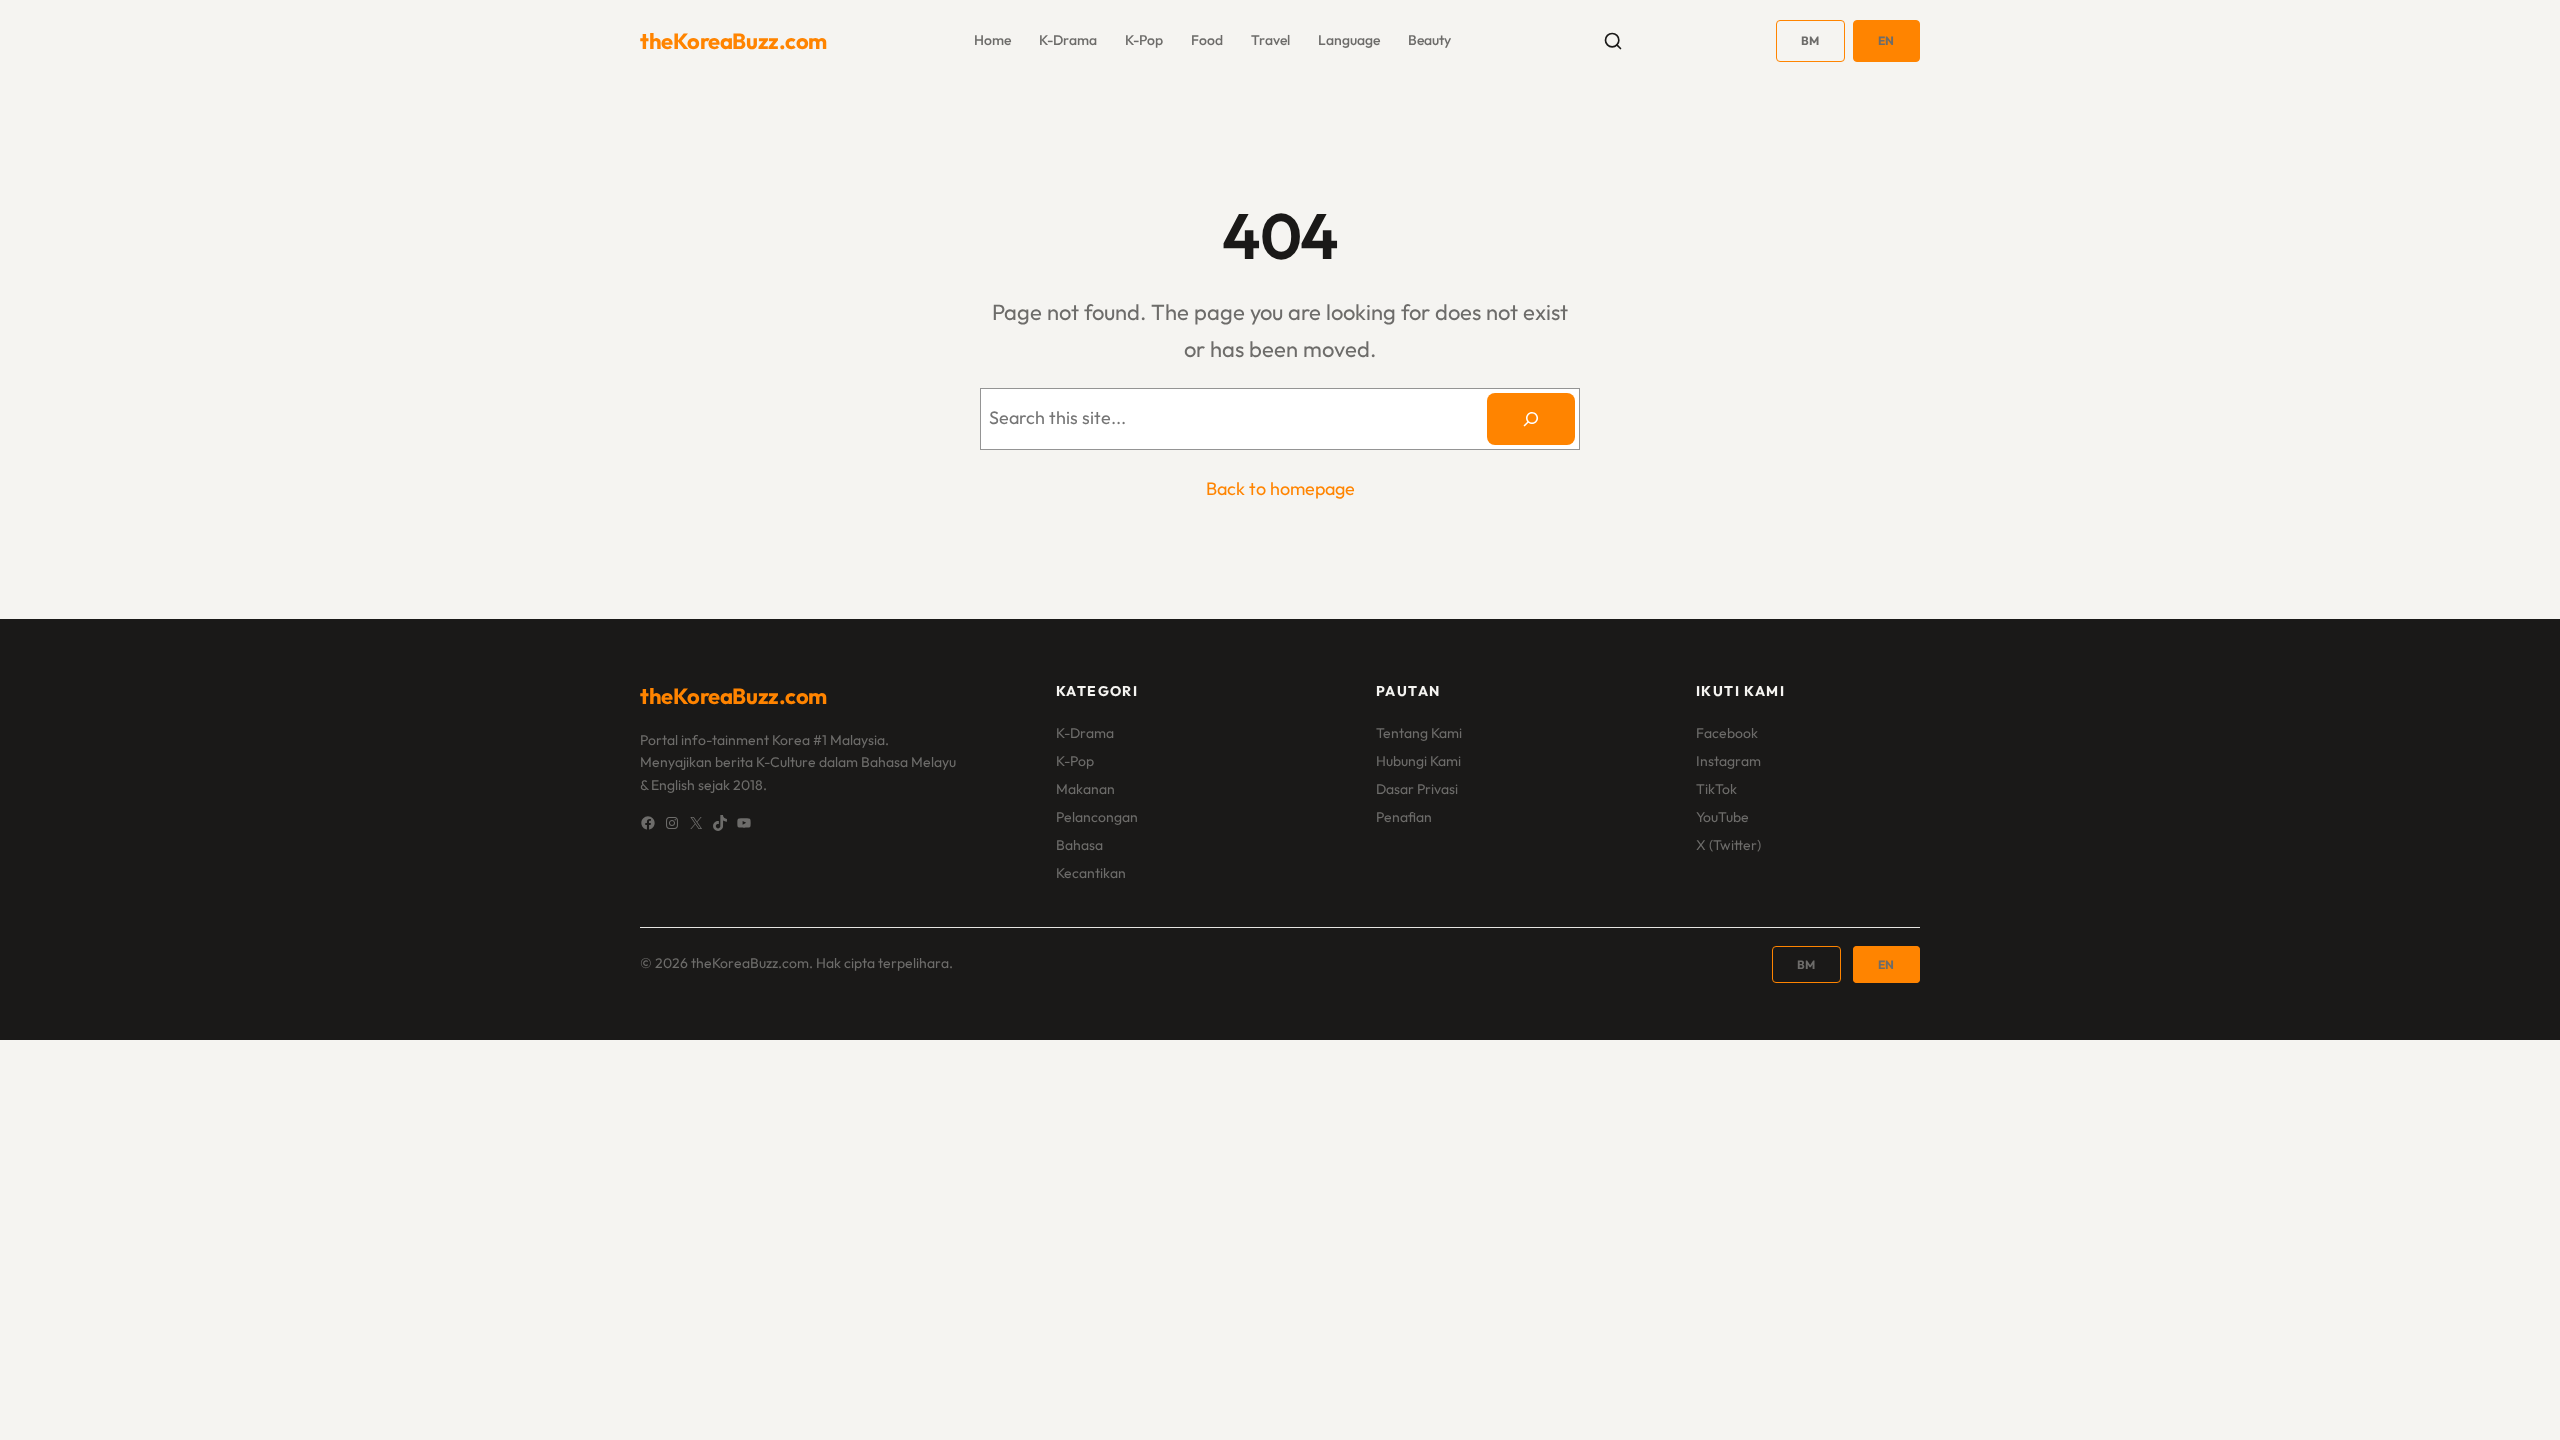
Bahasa (1079, 845)
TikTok (1716, 789)
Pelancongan (1097, 817)
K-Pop (1075, 761)
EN (1886, 40)
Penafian (1404, 817)
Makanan (1085, 789)
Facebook (1727, 733)
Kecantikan (1091, 873)
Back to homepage (1280, 488)
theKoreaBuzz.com (733, 41)
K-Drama (1085, 733)
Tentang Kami (1419, 733)
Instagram (1728, 761)
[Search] (1531, 419)
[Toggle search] (1613, 41)
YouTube (1722, 817)
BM (1810, 40)
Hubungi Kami (1418, 761)
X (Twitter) (1728, 845)
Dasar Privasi (1417, 789)
